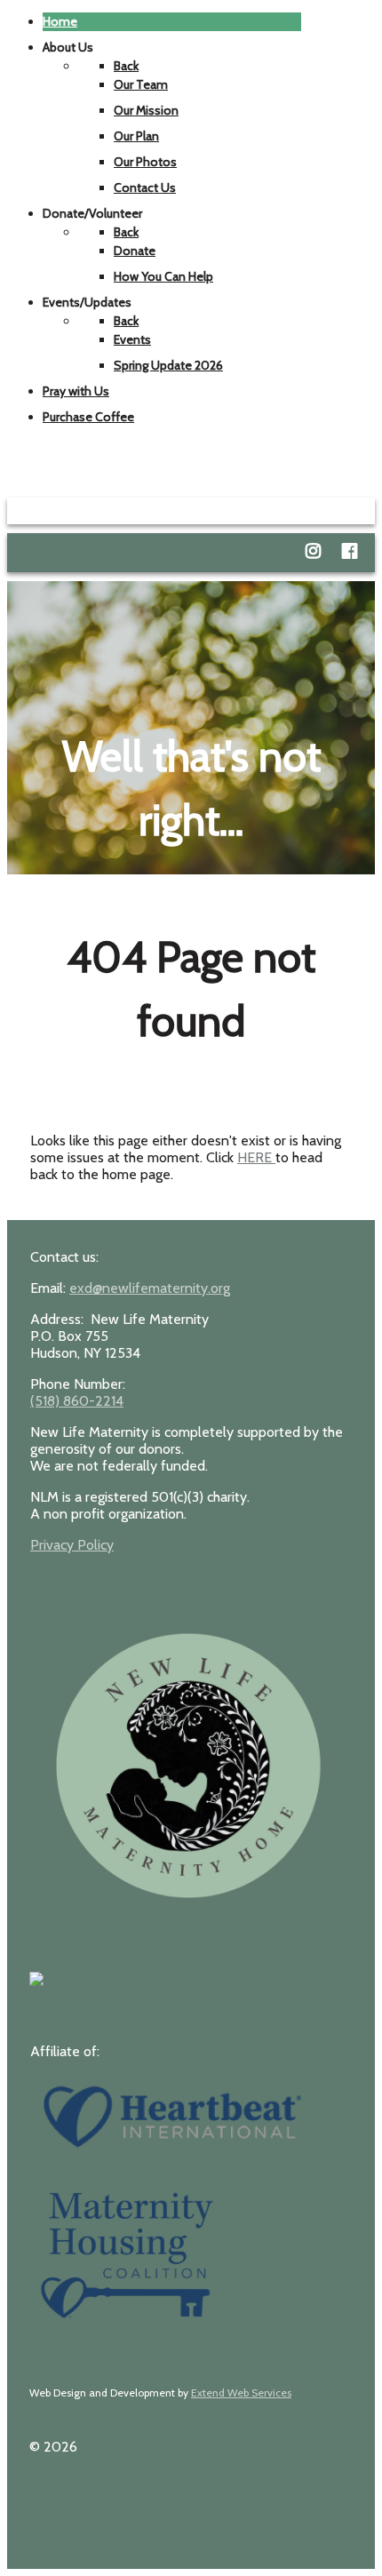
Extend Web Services (241, 2393)
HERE (256, 1157)
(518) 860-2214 (77, 1401)
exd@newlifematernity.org (150, 1288)
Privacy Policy (72, 1545)
